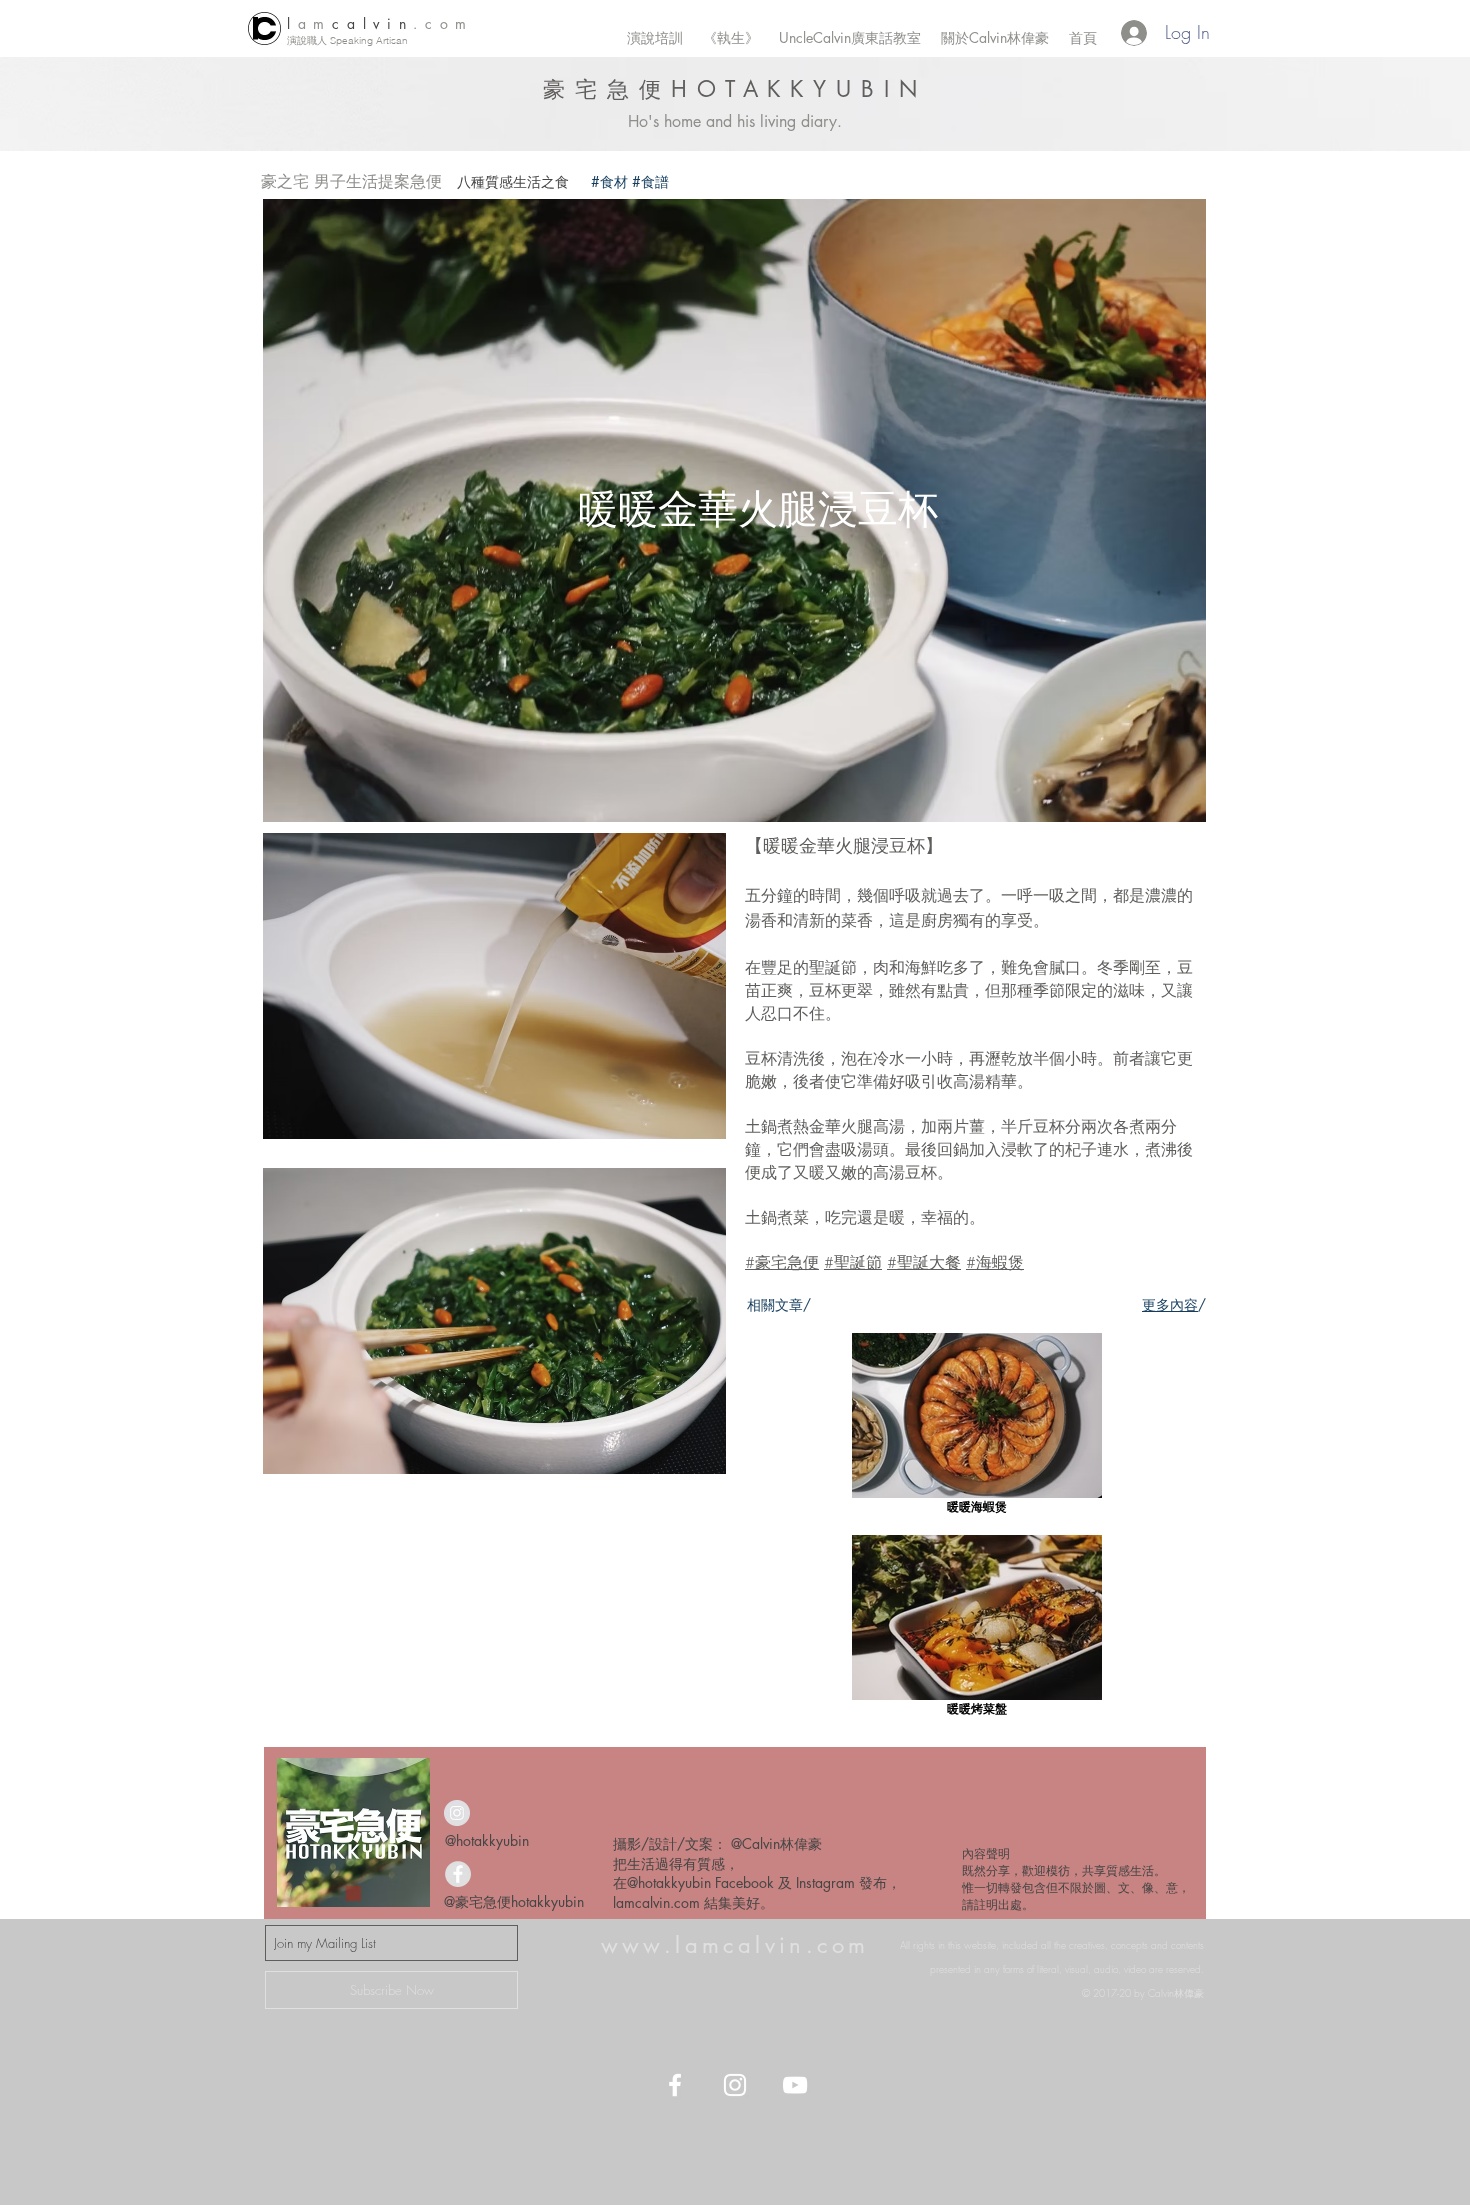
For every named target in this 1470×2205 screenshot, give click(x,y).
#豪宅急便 (782, 1262)
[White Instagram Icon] (735, 2085)
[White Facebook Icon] (675, 2085)
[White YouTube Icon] (795, 2085)
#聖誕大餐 (924, 1262)
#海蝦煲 (995, 1262)
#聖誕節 (853, 1262)
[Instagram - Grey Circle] (457, 1813)
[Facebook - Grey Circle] (458, 1874)
